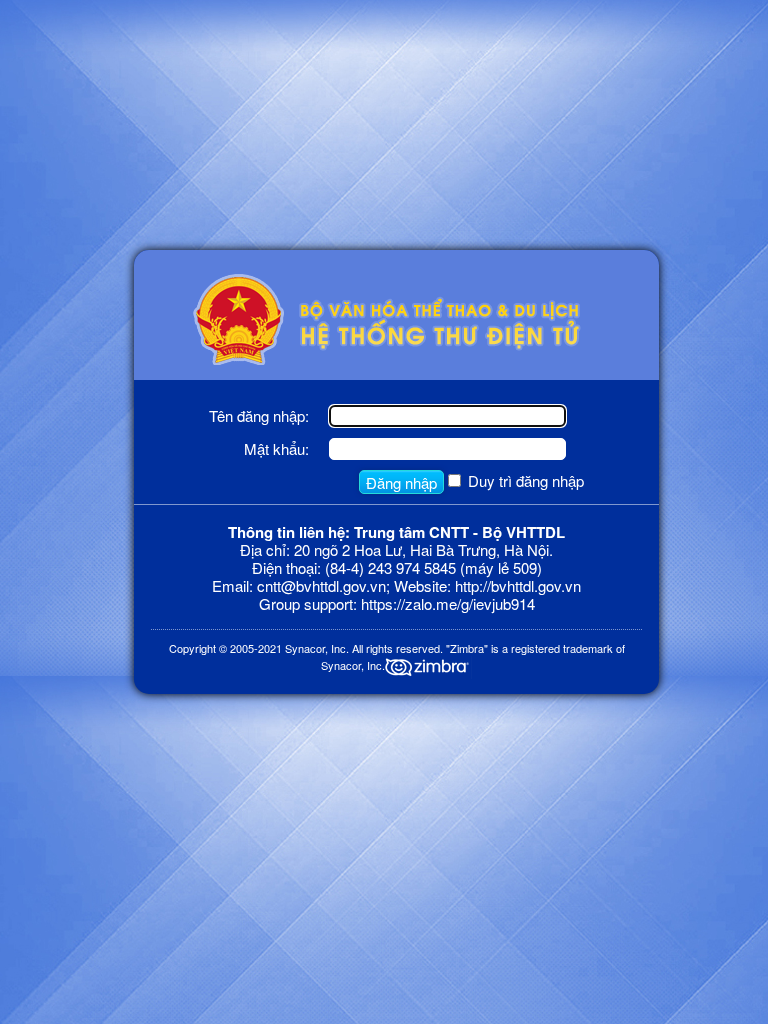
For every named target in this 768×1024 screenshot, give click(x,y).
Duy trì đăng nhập (526, 480)
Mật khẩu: (276, 448)
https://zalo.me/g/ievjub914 (448, 603)
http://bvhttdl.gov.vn (518, 585)
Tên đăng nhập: (259, 415)
